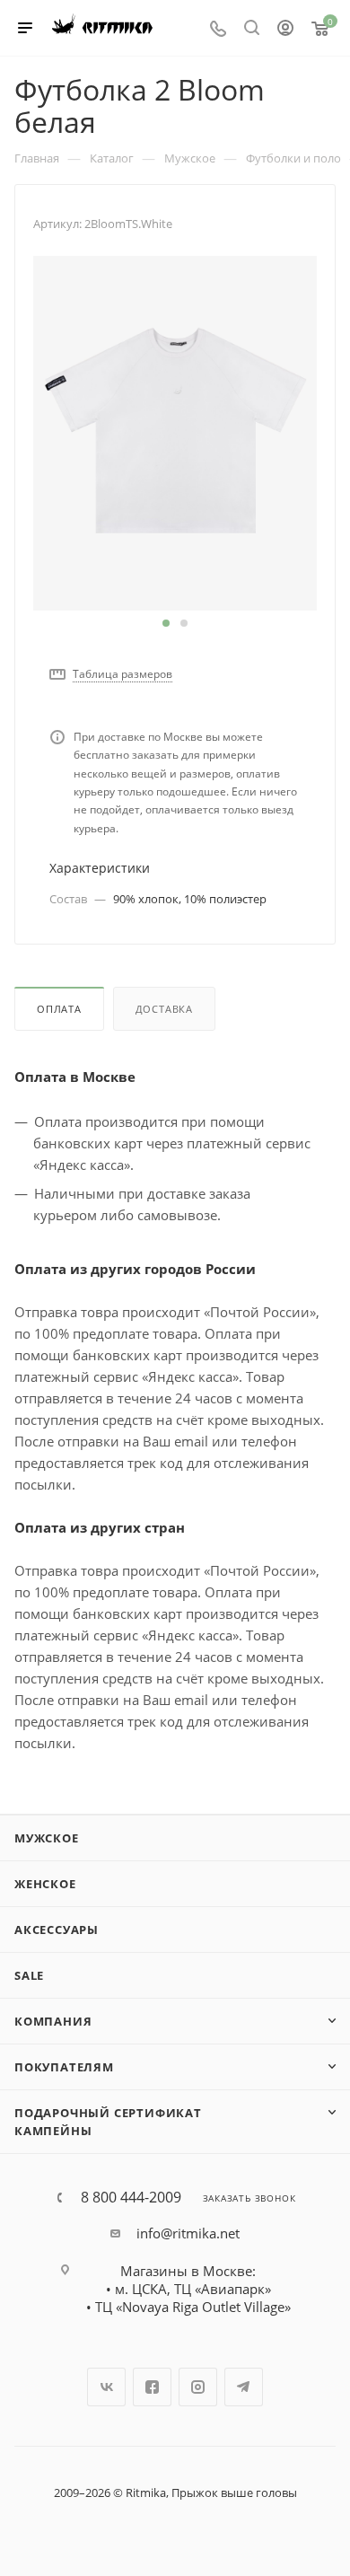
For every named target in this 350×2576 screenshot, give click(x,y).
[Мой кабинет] (285, 30)
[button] (166, 623)
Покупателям (64, 2067)
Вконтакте (106, 2387)
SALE (29, 1975)
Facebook (152, 2387)
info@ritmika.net (188, 2233)
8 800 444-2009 (131, 2197)
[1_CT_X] (175, 432)
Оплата (59, 1009)
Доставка (164, 1009)
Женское (45, 1884)
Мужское (47, 1838)
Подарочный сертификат (108, 2113)
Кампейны (53, 2131)
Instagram (198, 2387)
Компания (53, 2021)
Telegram (244, 2387)
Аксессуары (57, 1930)
